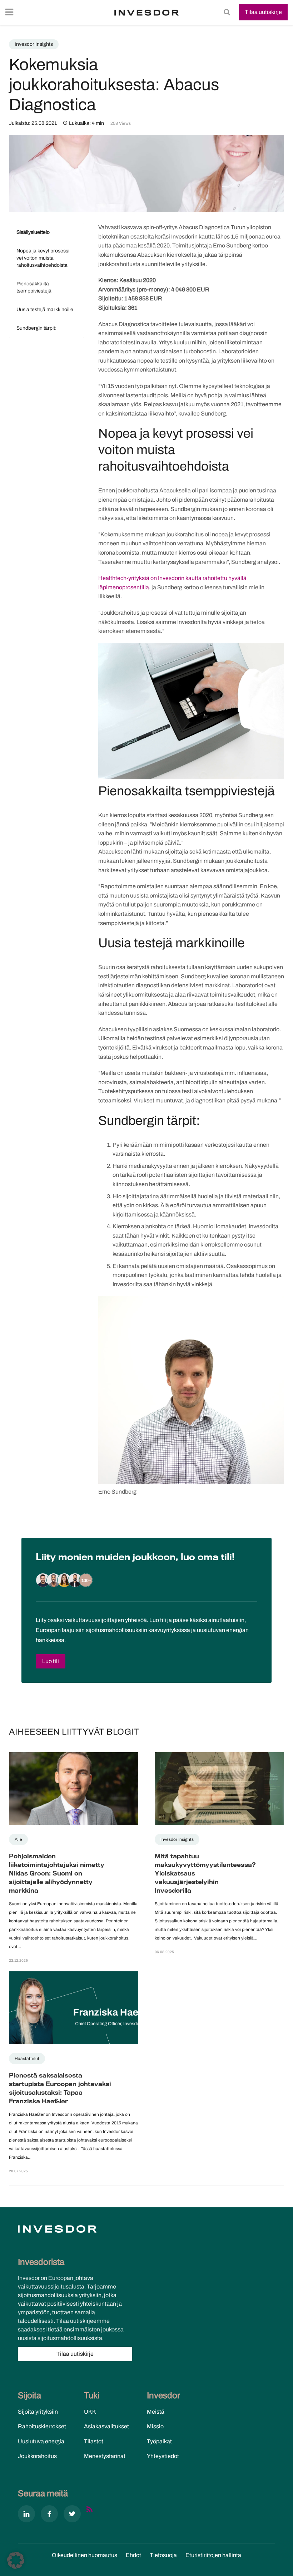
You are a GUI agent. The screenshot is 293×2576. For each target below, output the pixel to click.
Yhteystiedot (163, 2456)
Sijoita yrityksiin (38, 2412)
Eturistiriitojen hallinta (213, 2555)
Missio (155, 2426)
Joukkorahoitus (37, 2456)
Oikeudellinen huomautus (85, 2555)
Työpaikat (159, 2441)
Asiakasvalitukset (106, 2426)
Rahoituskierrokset (42, 2426)
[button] (16, 2560)
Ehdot (133, 2555)
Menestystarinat (105, 2456)
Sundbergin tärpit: (36, 328)
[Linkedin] (26, 2515)
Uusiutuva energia (41, 2441)
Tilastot (94, 2441)
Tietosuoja (163, 2555)
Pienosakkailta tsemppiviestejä (34, 287)
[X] (72, 2515)
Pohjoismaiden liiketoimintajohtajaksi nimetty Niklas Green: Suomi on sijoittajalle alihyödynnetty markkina (57, 1874)
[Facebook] (49, 2515)
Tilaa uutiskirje (263, 12)
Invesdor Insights (34, 44)
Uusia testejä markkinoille (45, 309)
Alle (18, 1839)
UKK (90, 2412)
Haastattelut (27, 2059)
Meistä (156, 2412)
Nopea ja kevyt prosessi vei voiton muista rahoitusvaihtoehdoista (43, 258)
